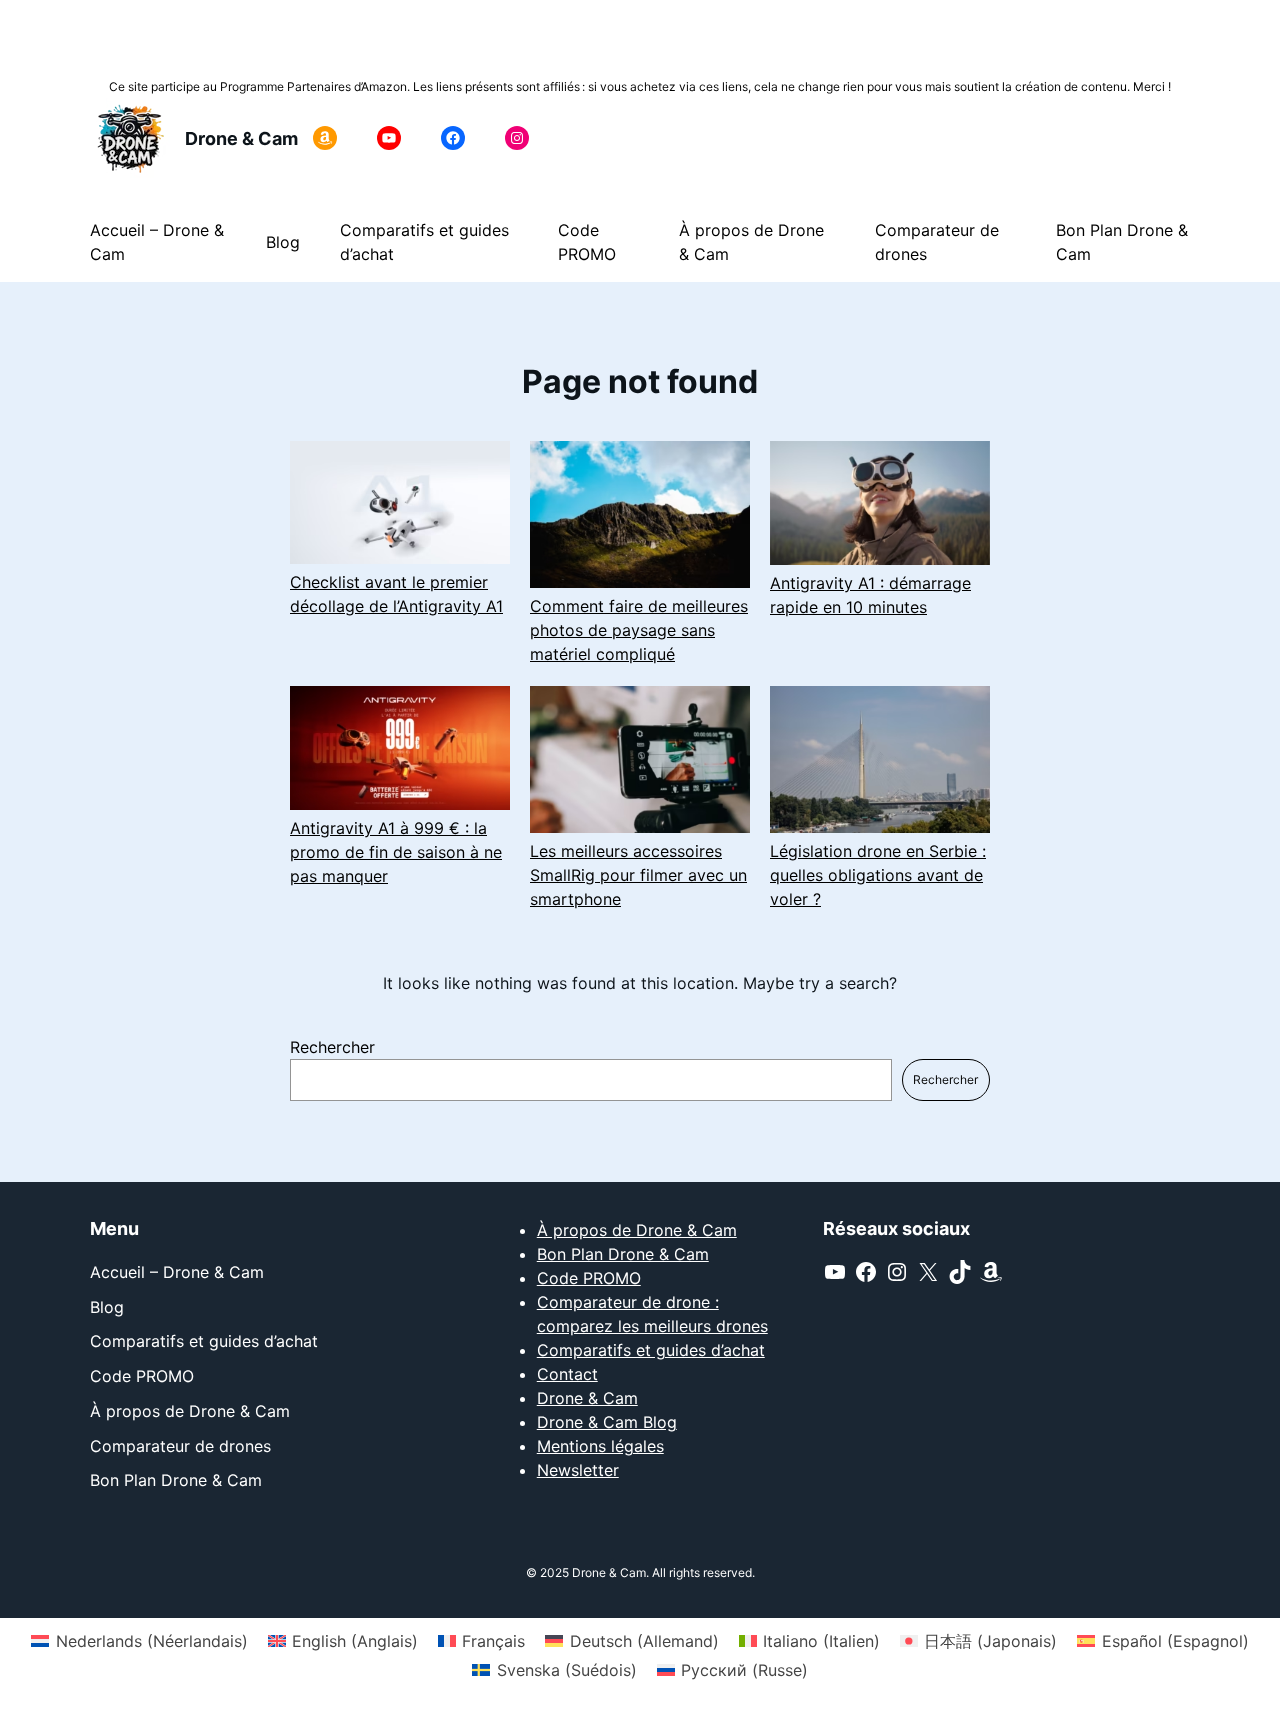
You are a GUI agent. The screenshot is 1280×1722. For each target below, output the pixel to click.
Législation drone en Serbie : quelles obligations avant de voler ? (878, 875)
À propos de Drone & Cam (637, 1230)
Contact (567, 1374)
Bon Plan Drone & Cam (623, 1254)
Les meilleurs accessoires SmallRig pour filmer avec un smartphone (638, 875)
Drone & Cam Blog (607, 1422)
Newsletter (578, 1470)
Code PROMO (589, 1278)
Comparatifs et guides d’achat (651, 1350)
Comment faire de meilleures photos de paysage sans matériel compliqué (639, 630)
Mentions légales (600, 1446)
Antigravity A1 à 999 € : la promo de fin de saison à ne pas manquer (396, 852)
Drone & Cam (241, 138)
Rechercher (332, 1047)
